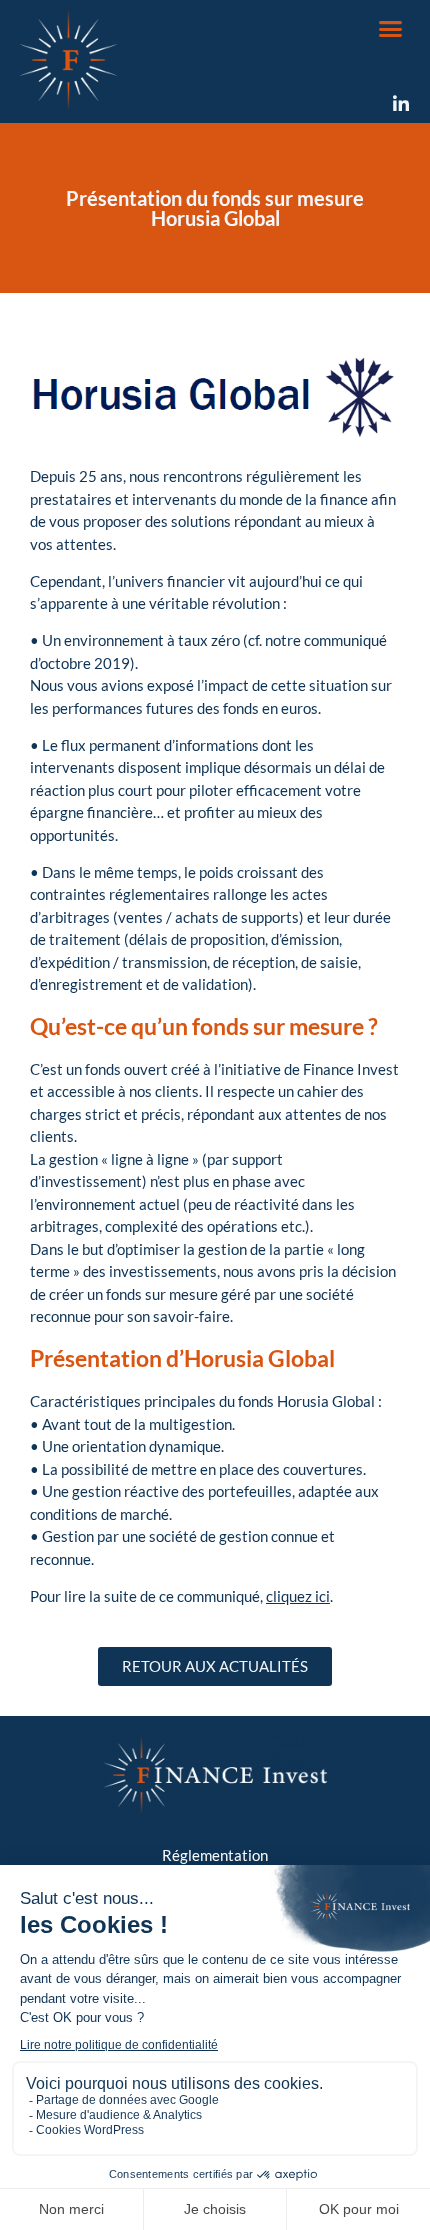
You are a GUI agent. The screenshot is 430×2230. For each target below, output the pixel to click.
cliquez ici (298, 1596)
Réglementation (215, 1855)
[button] (391, 29)
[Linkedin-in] (401, 104)
